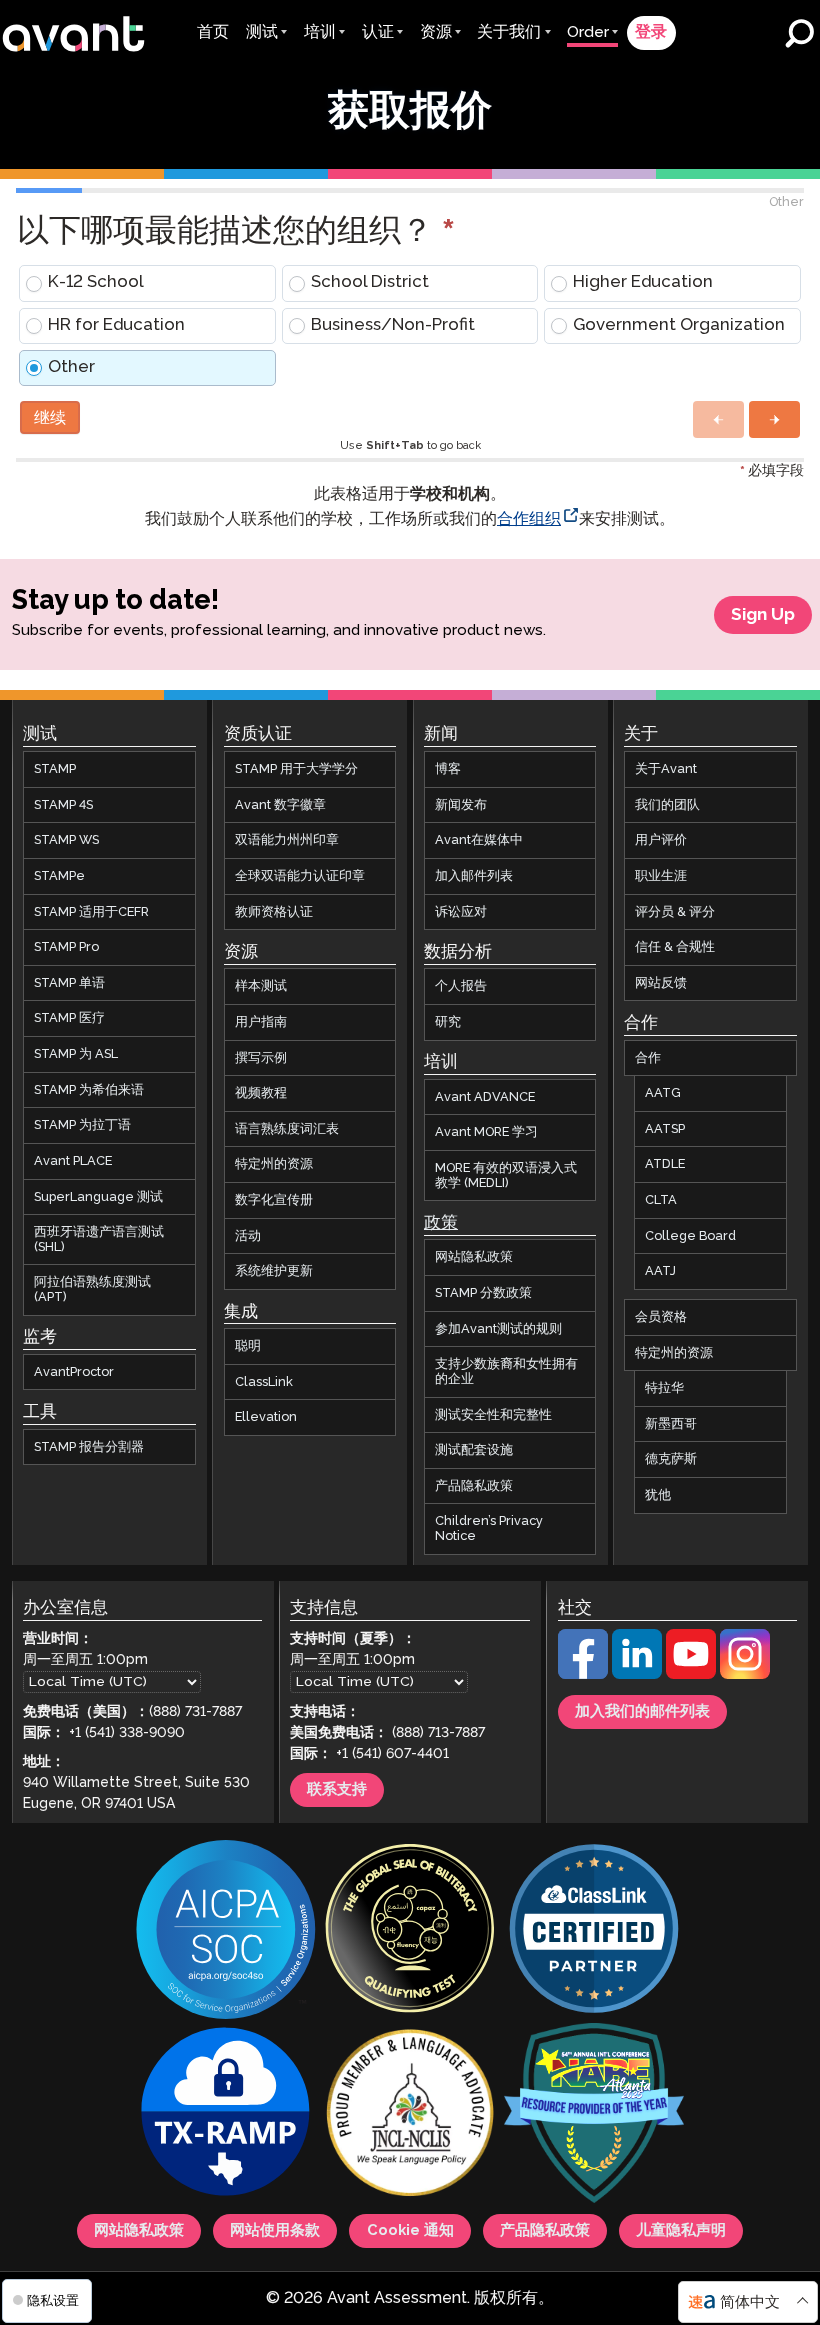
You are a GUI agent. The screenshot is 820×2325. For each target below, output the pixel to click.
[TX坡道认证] (226, 2115)
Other (71, 367)
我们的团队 (667, 805)
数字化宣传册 (274, 1200)
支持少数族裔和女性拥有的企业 (506, 1371)
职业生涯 (661, 876)
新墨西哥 (671, 1424)
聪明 (248, 1346)
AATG (663, 1093)
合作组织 (529, 519)
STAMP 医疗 (69, 1018)
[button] (718, 420)
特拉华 (664, 1388)
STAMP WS (66, 840)
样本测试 (261, 986)
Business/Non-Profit (393, 325)
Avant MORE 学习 (486, 1132)
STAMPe (59, 876)
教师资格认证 (274, 912)
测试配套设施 (474, 1450)
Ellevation (266, 1417)
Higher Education (643, 282)
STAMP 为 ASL (76, 1054)
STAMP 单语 (69, 983)
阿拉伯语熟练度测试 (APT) (92, 1289)
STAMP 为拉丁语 (82, 1125)
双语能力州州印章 (287, 840)
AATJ (660, 1271)
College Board (690, 1236)
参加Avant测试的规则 (498, 1329)
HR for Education (116, 325)
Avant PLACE (73, 1161)
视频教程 (261, 1093)
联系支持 (337, 1790)
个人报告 (461, 986)
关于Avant (666, 769)
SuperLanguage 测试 (98, 1197)
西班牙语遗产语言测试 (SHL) (99, 1239)
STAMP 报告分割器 (89, 1447)
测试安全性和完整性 (493, 1415)
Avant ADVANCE (485, 1097)
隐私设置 (51, 2300)
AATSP (665, 1129)
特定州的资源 (274, 1164)
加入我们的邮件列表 (642, 1712)
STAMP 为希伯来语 (89, 1090)
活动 (248, 1236)
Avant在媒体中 (479, 840)
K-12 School (96, 282)
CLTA (661, 1200)
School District (370, 282)
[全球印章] (410, 1931)
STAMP (55, 769)
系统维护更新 (274, 1271)
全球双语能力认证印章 (300, 876)
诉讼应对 (461, 912)
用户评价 (661, 840)
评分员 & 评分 (675, 912)
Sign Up (763, 615)
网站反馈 (661, 983)
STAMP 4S (63, 805)
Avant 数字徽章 (280, 805)
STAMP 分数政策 (483, 1293)
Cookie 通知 (410, 2231)
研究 (448, 1022)
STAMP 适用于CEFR (91, 912)
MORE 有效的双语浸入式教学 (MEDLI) (506, 1175)
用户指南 (261, 1022)
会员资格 (661, 1317)
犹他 (658, 1495)
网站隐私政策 (474, 1257)
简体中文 (750, 2302)
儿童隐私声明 (681, 2231)
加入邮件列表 (474, 876)
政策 (441, 1223)
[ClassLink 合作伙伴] (594, 1931)
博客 (448, 769)
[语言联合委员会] (410, 2115)
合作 (648, 1058)
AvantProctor (74, 1372)
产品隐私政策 (474, 1486)
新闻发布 (461, 805)
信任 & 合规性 (675, 947)
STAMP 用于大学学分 (296, 769)
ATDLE (665, 1164)
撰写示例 (261, 1058)
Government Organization (679, 325)
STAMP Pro (66, 947)
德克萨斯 (671, 1459)
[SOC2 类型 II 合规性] (226, 1931)
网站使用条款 (275, 2231)
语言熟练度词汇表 (287, 1129)
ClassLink (264, 1382)
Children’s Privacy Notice (489, 1528)
